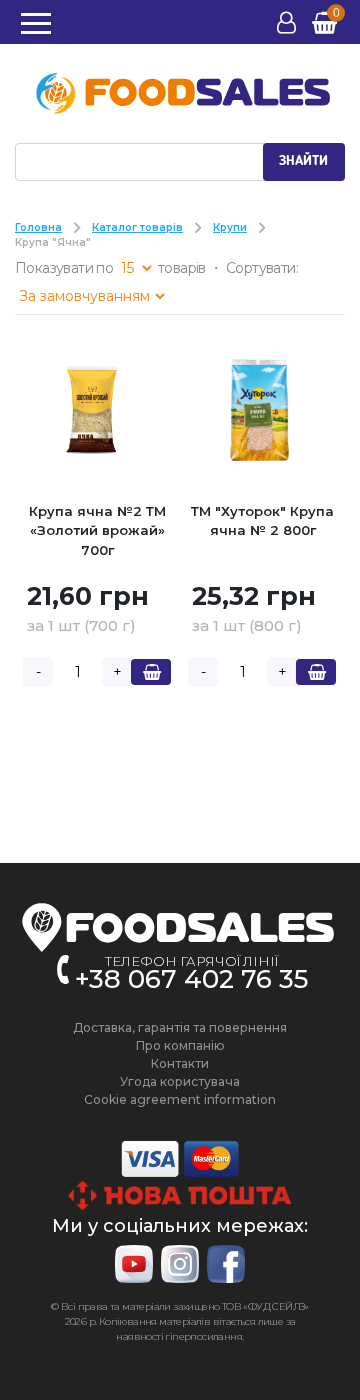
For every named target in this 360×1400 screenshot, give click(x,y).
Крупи (230, 227)
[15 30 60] (136, 268)
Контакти (180, 1063)
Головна (38, 227)
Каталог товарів (137, 227)
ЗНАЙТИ (303, 161)
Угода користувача (180, 1081)
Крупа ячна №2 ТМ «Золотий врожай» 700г (97, 530)
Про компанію (180, 1045)
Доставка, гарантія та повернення (180, 1027)
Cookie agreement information (180, 1099)
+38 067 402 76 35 (191, 979)
